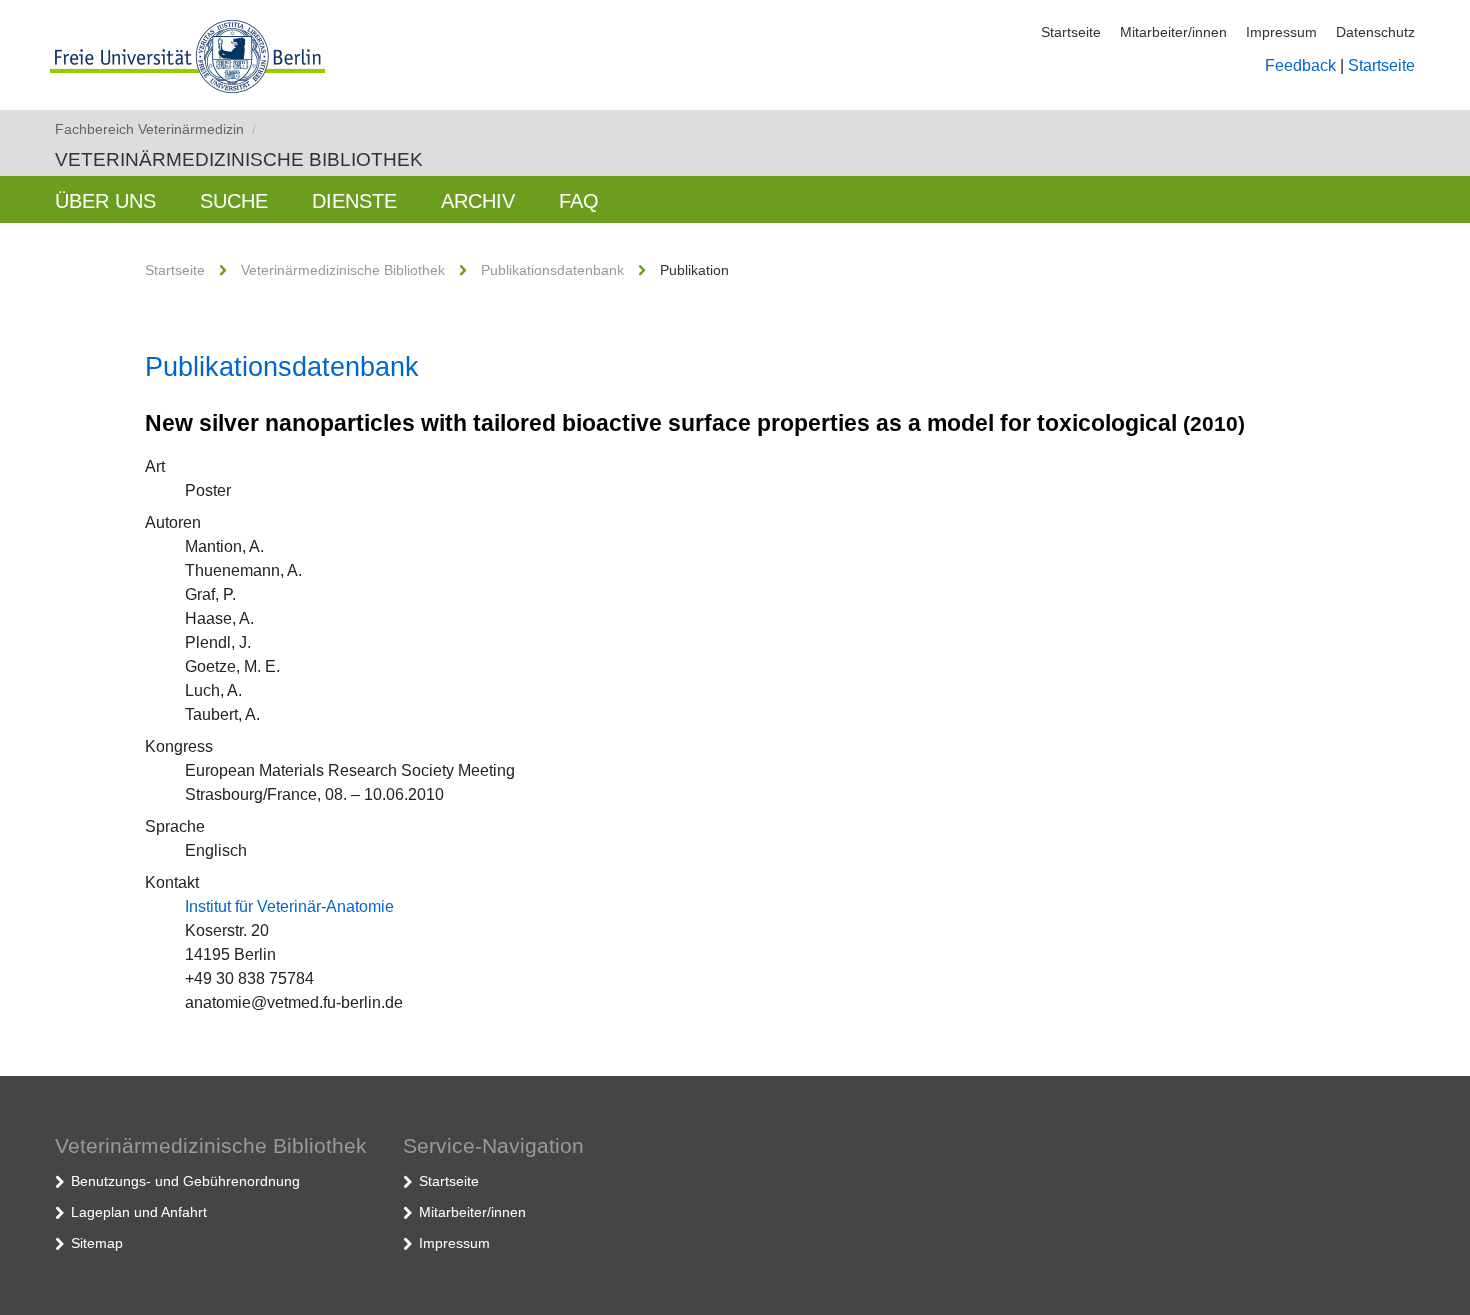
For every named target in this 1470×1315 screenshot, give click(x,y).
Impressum (1281, 32)
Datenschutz (1375, 32)
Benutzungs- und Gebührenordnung (185, 1181)
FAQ (579, 201)
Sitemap (97, 1243)
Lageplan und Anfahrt (139, 1212)
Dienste (354, 201)
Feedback (1300, 65)
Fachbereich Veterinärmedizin (155, 129)
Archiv (478, 201)
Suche (234, 201)
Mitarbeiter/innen (1173, 32)
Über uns (105, 201)
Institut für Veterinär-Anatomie (289, 906)
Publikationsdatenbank (552, 270)
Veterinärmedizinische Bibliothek (239, 159)
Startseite (1071, 32)
